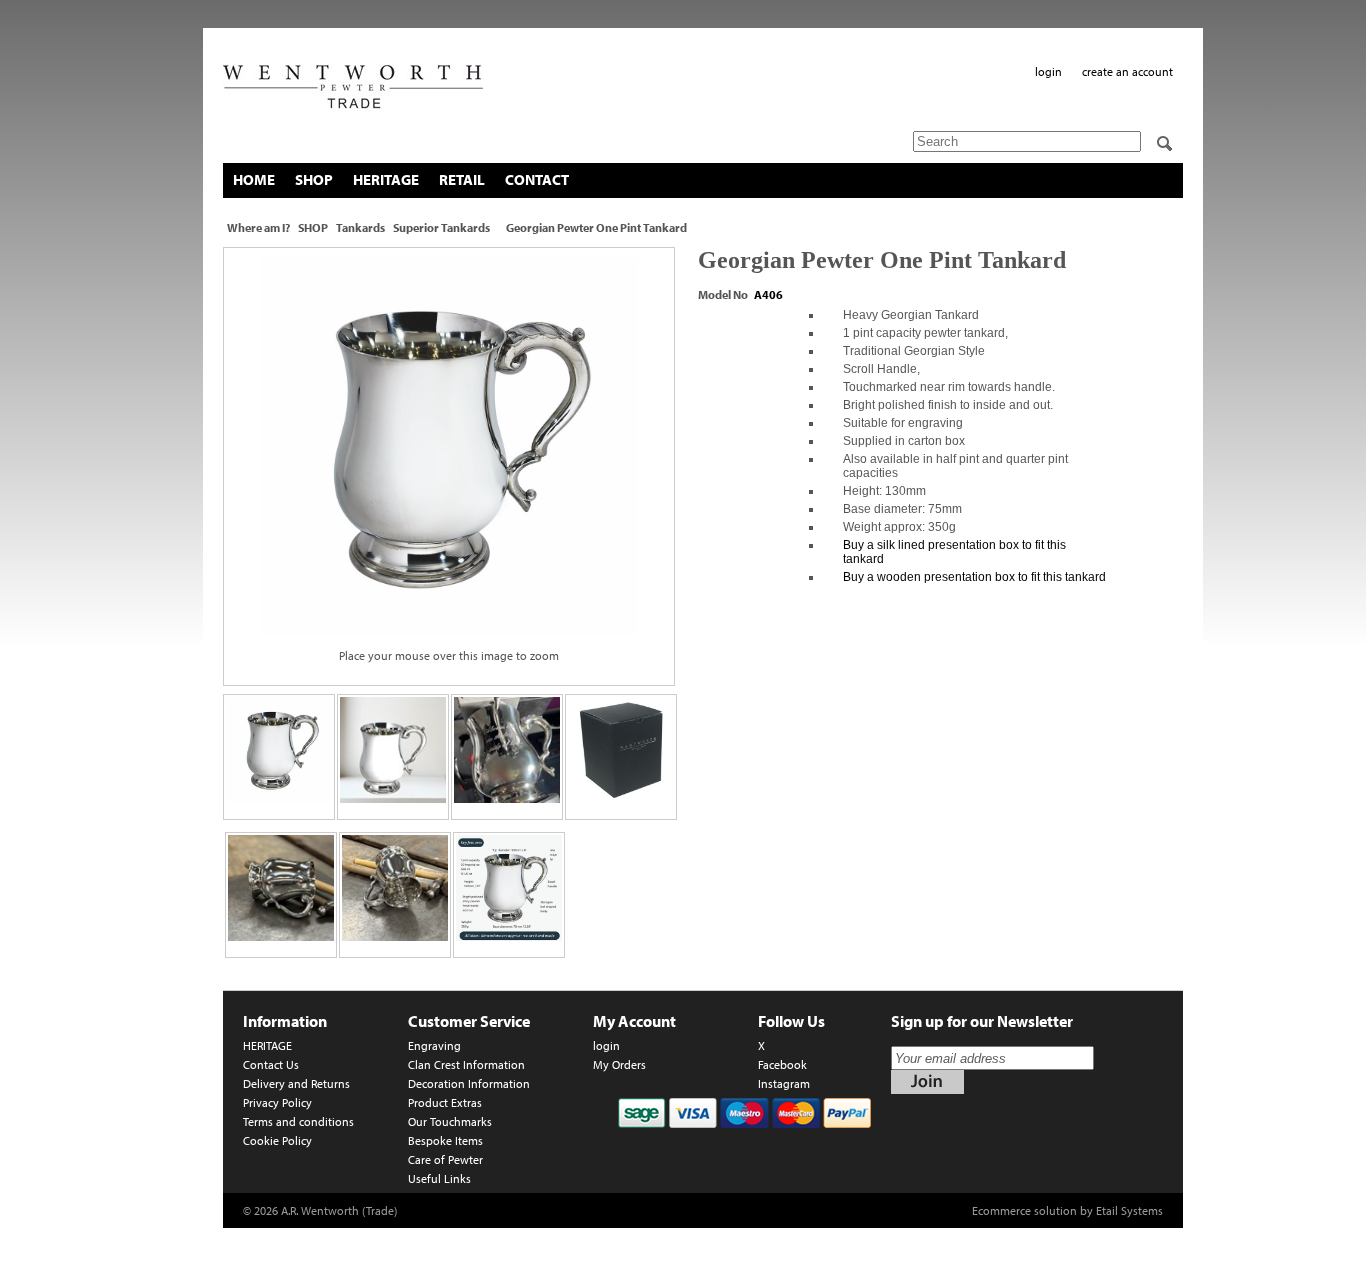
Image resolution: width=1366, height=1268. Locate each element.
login (1048, 71)
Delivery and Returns (296, 1083)
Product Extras (445, 1102)
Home (254, 179)
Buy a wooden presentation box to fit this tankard (974, 577)
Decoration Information (469, 1083)
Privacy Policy (277, 1102)
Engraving (434, 1045)
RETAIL (462, 179)
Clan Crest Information (466, 1064)
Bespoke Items (445, 1140)
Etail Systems (1129, 1210)
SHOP (314, 179)
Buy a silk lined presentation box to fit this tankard (954, 552)
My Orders (619, 1064)
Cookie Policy (277, 1140)
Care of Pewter (445, 1159)
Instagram (784, 1083)
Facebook (782, 1064)
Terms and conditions (298, 1121)
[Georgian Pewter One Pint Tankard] (449, 447)
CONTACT (537, 179)
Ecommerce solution (1024, 1210)
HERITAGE (386, 179)
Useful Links (439, 1178)
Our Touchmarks (450, 1121)
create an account (1127, 71)
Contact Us (271, 1064)
